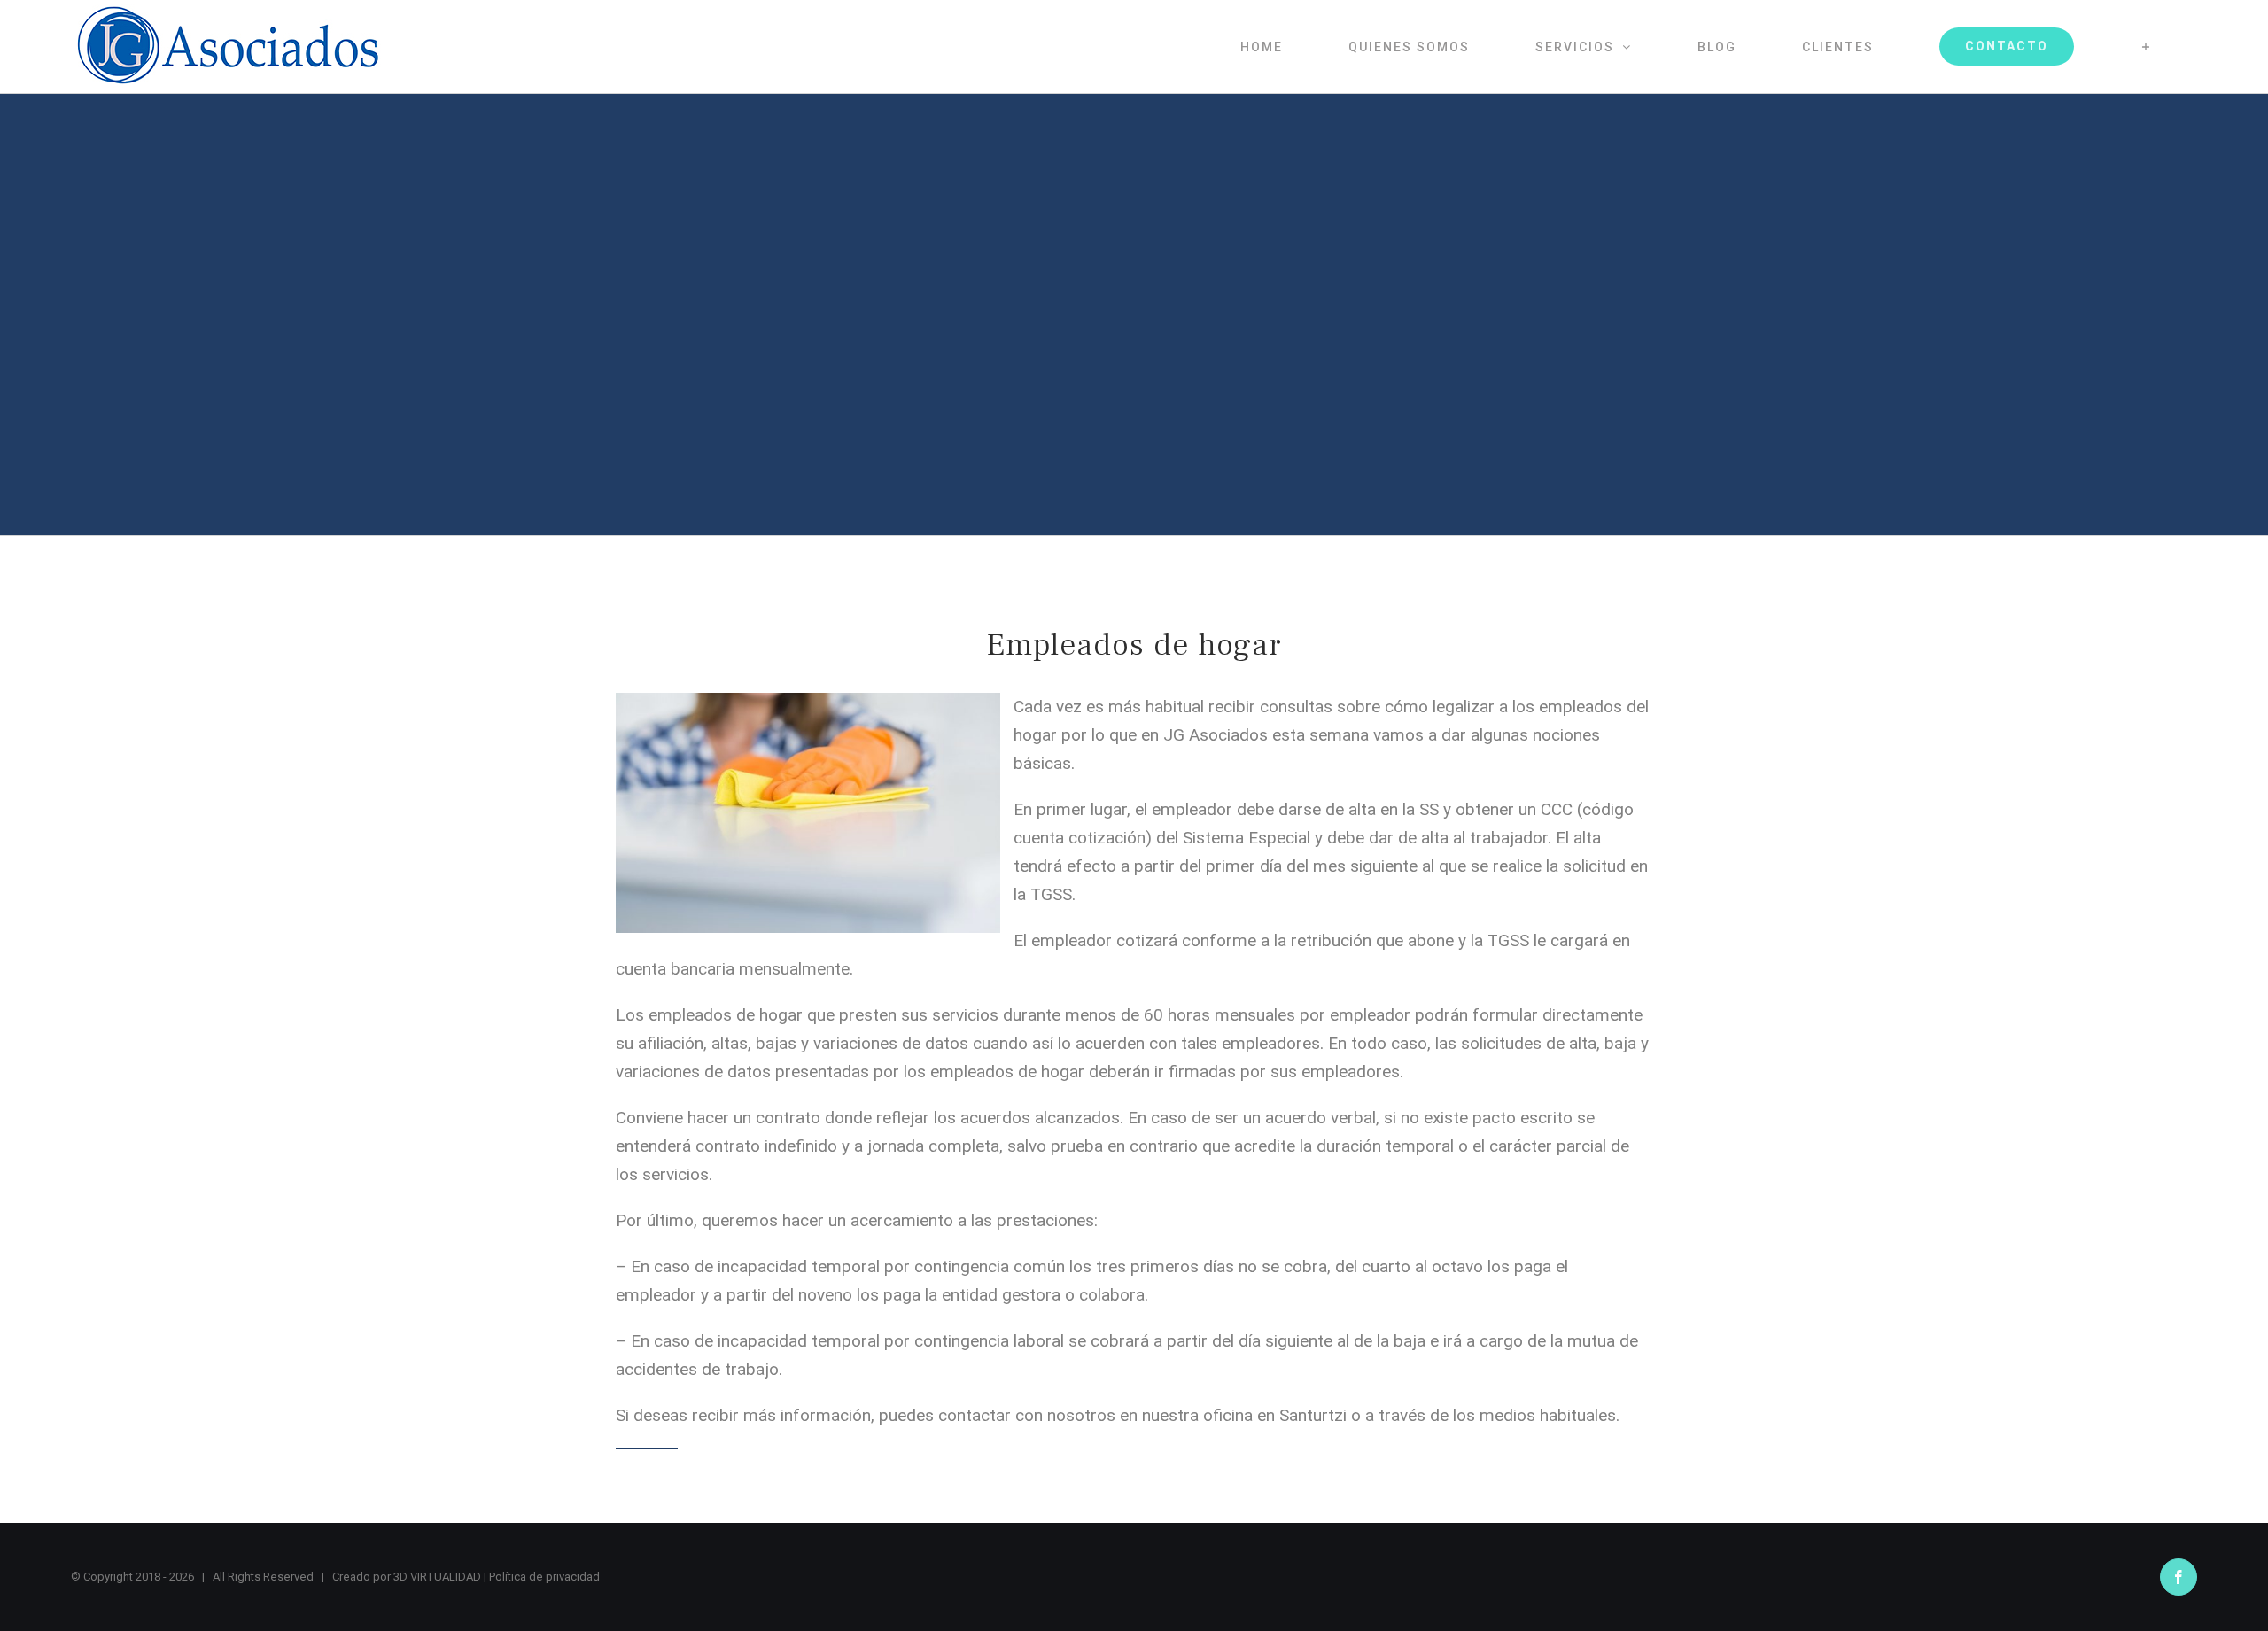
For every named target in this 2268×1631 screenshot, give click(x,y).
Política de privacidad (544, 1577)
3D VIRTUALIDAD (437, 1577)
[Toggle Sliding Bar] (2146, 47)
